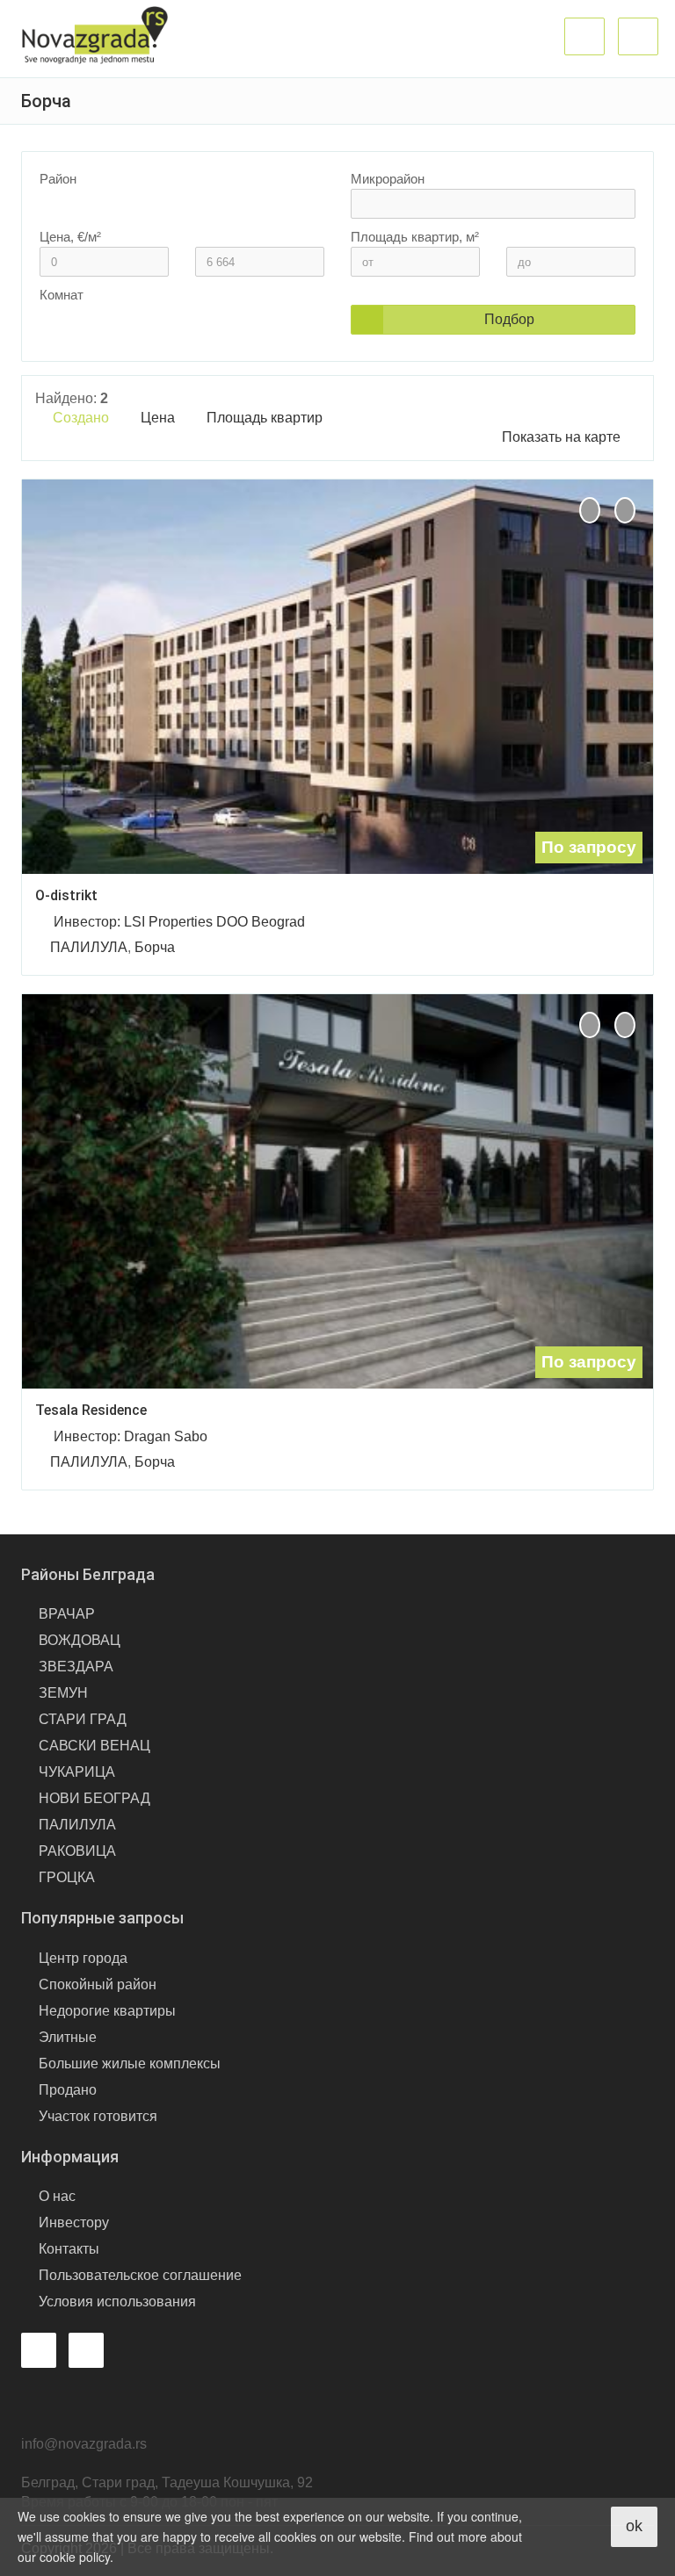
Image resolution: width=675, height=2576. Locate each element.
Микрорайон (388, 179)
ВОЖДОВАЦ (80, 1640)
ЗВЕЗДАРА (76, 1667)
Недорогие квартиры (107, 2011)
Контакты (69, 2249)
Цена (160, 418)
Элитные (68, 2037)
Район (58, 179)
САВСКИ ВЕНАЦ (94, 1746)
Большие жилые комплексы (130, 2064)
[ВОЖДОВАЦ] (173, 218)
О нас (57, 2196)
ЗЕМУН (63, 1693)
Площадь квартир (266, 418)
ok (634, 2526)
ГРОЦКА (67, 1877)
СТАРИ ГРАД (83, 1719)
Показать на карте (561, 437)
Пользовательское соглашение (140, 2275)
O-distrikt (66, 895)
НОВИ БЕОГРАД (94, 1798)
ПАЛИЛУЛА (89, 947)
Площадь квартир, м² (415, 237)
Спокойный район (98, 1984)
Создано (83, 418)
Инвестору (74, 2222)
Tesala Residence (91, 1410)
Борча (155, 947)
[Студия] (173, 320)
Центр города (83, 1958)
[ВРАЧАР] (173, 204)
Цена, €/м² (70, 237)
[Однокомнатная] (173, 334)
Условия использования (117, 2302)
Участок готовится (98, 2116)
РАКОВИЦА (77, 1851)
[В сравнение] (590, 510)
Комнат (62, 295)
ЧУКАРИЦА (77, 1772)
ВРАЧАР (67, 1614)
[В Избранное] (625, 510)
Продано (68, 2090)
